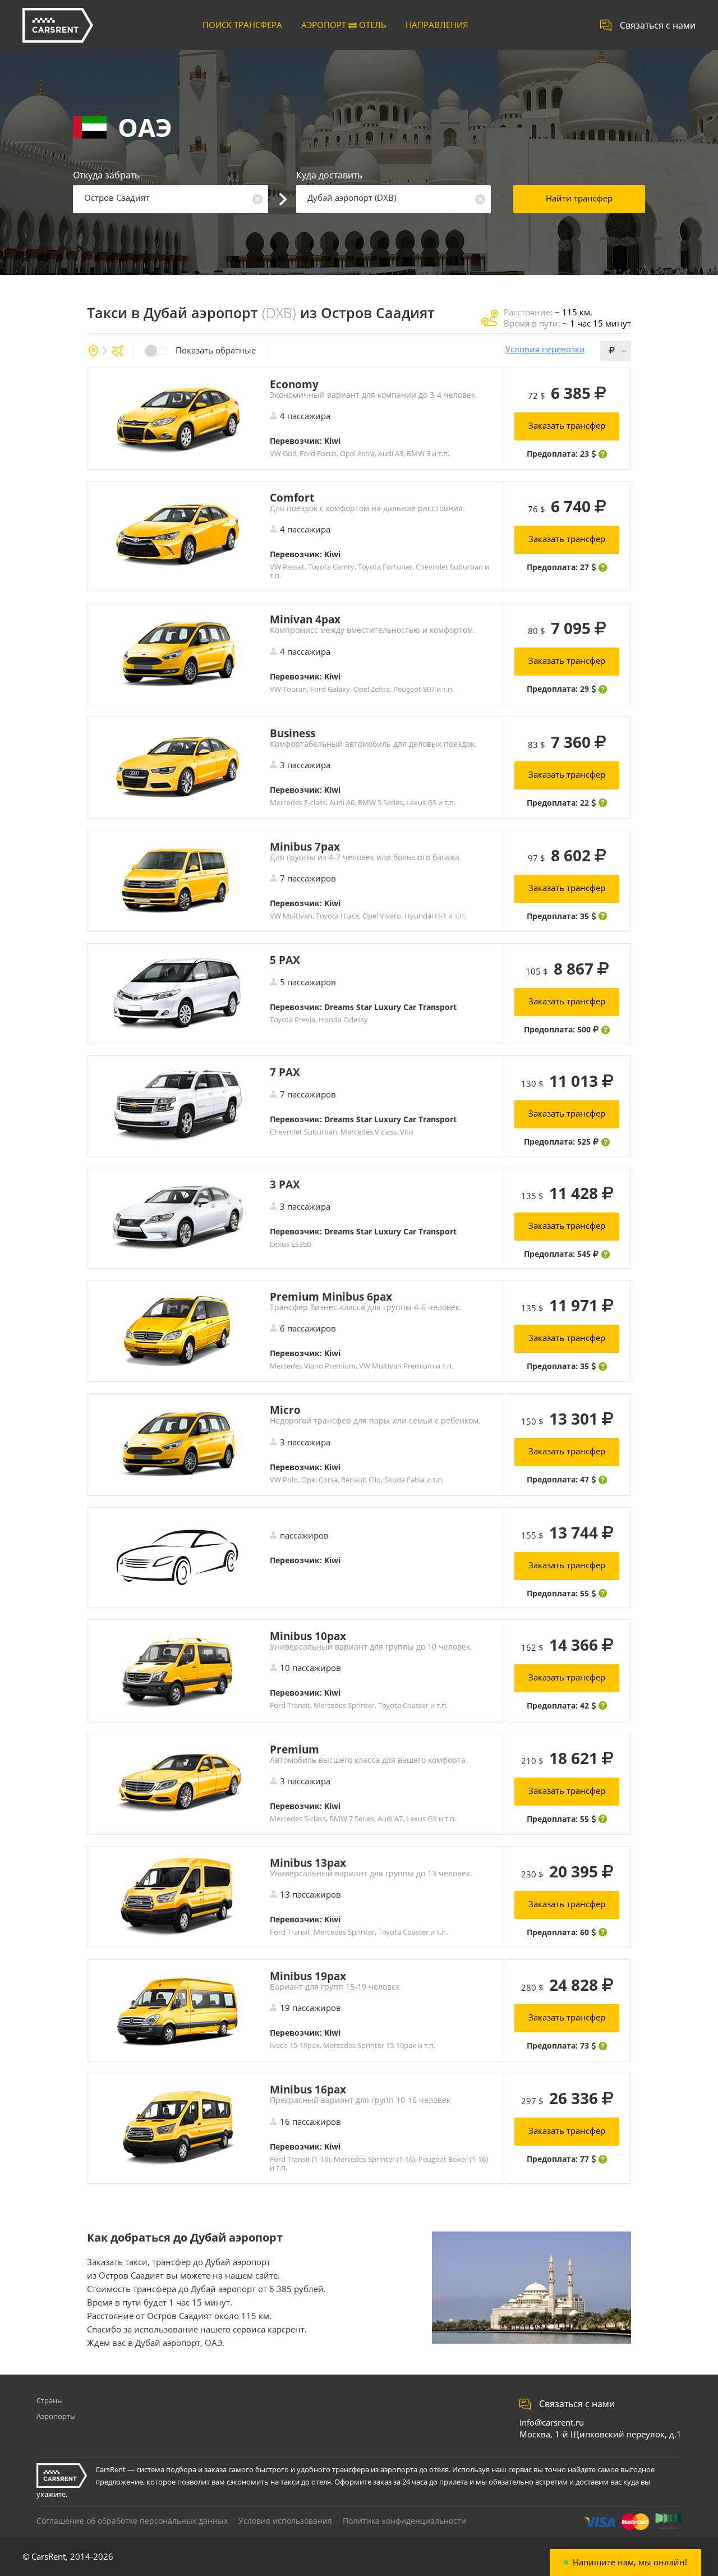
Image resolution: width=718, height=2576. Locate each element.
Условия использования (285, 2521)
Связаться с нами (658, 25)
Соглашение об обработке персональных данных (132, 2521)
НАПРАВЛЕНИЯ (437, 25)
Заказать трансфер (567, 425)
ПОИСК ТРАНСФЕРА (242, 25)
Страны (50, 2400)
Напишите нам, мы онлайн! (630, 2562)
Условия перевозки (545, 349)
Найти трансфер (579, 198)
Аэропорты (56, 2416)
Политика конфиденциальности (404, 2521)
